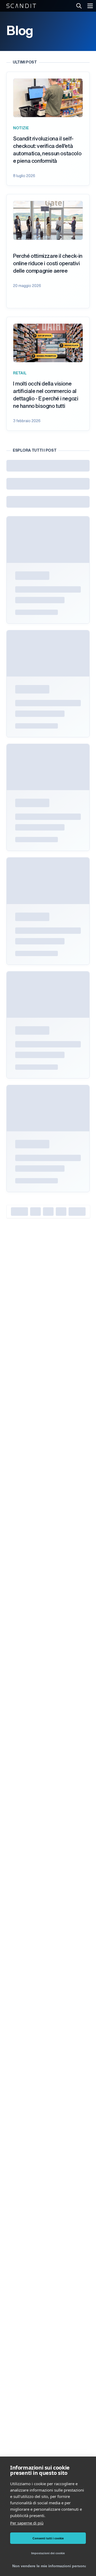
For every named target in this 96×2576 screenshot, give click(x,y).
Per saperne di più (27, 2523)
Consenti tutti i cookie (48, 2538)
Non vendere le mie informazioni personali (49, 2566)
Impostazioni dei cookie (48, 2553)
